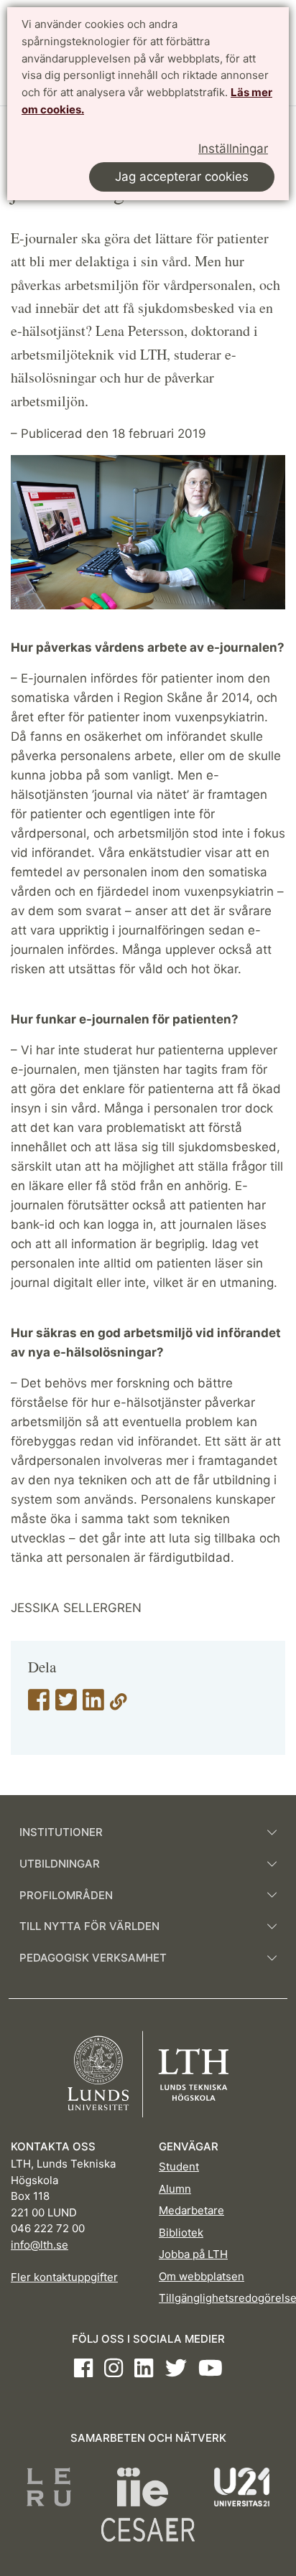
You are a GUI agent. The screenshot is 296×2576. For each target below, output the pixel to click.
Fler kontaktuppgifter (64, 2277)
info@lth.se (40, 2245)
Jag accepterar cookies (182, 177)
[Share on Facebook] (39, 1705)
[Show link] (119, 1705)
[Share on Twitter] (66, 1705)
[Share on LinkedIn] (93, 1705)
